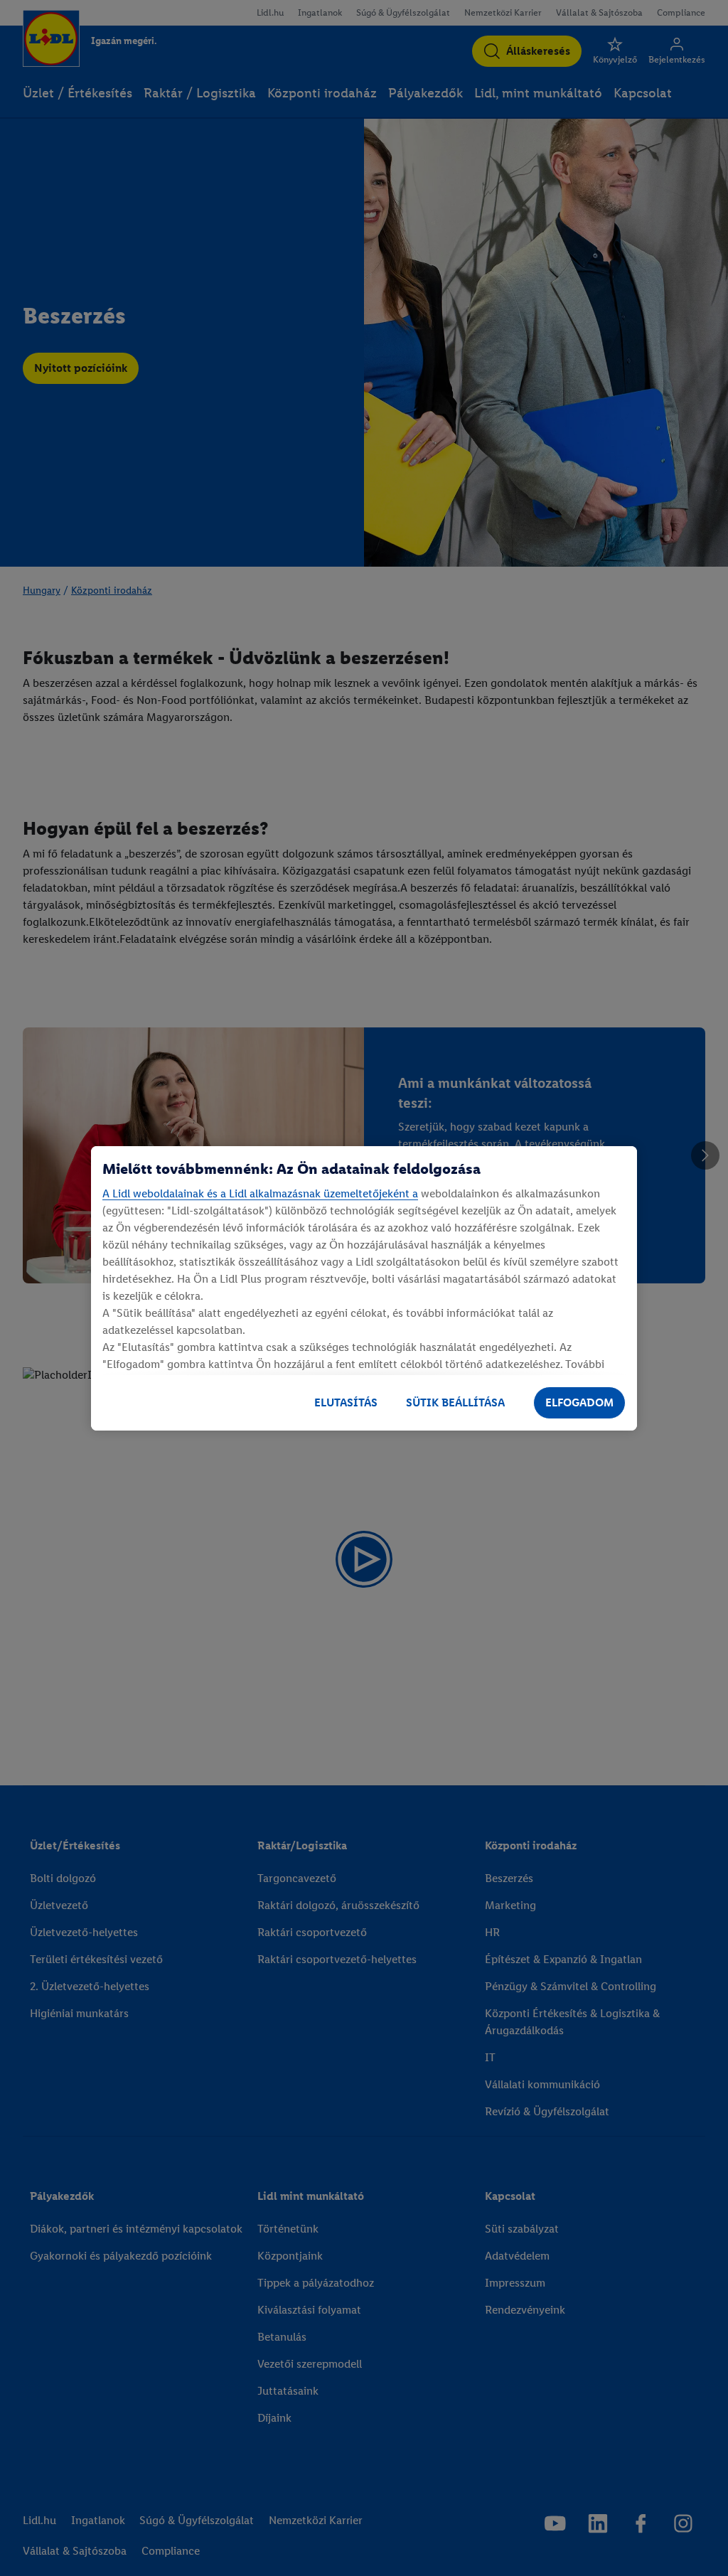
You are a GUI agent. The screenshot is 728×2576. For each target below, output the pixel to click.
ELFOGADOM (579, 1402)
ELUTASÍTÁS (346, 1402)
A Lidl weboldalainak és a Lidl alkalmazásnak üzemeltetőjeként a (260, 1193)
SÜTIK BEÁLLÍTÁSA (455, 1402)
